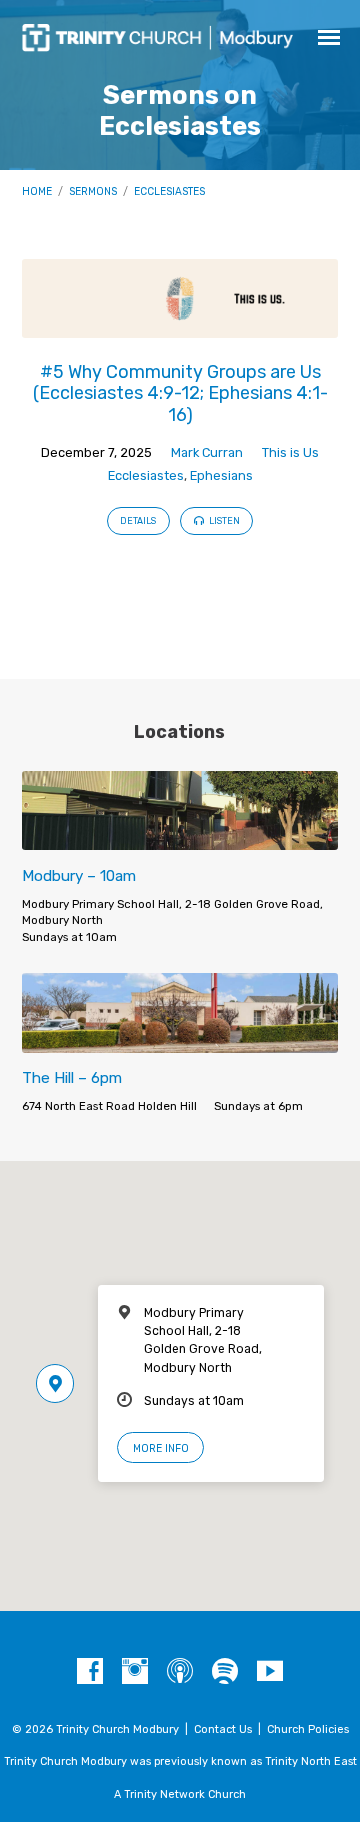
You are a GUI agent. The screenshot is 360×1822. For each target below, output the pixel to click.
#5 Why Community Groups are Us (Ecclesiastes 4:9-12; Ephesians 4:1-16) (180, 393)
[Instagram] (135, 1672)
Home (37, 191)
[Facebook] (90, 1672)
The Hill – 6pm (72, 1078)
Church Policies (308, 1729)
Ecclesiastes (169, 191)
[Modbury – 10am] (180, 838)
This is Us (290, 452)
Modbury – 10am (79, 876)
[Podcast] (180, 1672)
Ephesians (221, 475)
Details (138, 521)
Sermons (93, 191)
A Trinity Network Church (180, 1794)
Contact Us (223, 1729)
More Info (161, 1448)
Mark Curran (207, 452)
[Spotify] (225, 1672)
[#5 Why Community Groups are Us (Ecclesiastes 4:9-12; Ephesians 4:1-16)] (180, 326)
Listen (223, 521)
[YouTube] (270, 1672)
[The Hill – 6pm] (180, 1040)
